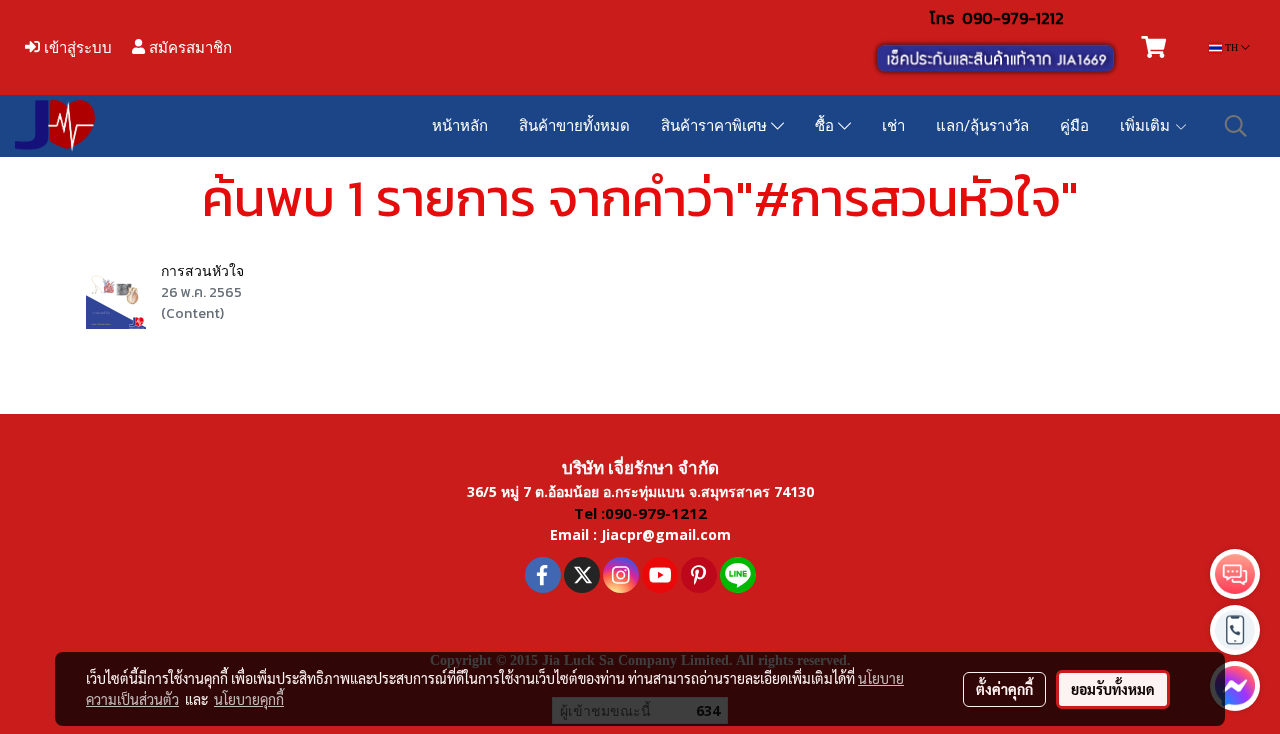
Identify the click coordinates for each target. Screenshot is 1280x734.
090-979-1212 (1013, 18)
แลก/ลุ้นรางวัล (982, 126)
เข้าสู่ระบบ (76, 47)
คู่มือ (1074, 126)
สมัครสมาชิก (188, 47)
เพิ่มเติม (1147, 126)
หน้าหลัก (460, 126)
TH (1231, 47)
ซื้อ (826, 126)
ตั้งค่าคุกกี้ (1004, 689)
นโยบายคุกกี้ (249, 699)
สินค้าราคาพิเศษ (716, 126)
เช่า (893, 126)
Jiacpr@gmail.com (666, 534)
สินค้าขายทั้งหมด (574, 126)
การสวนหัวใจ (202, 271)
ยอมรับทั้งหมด (1113, 689)
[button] (1236, 126)
